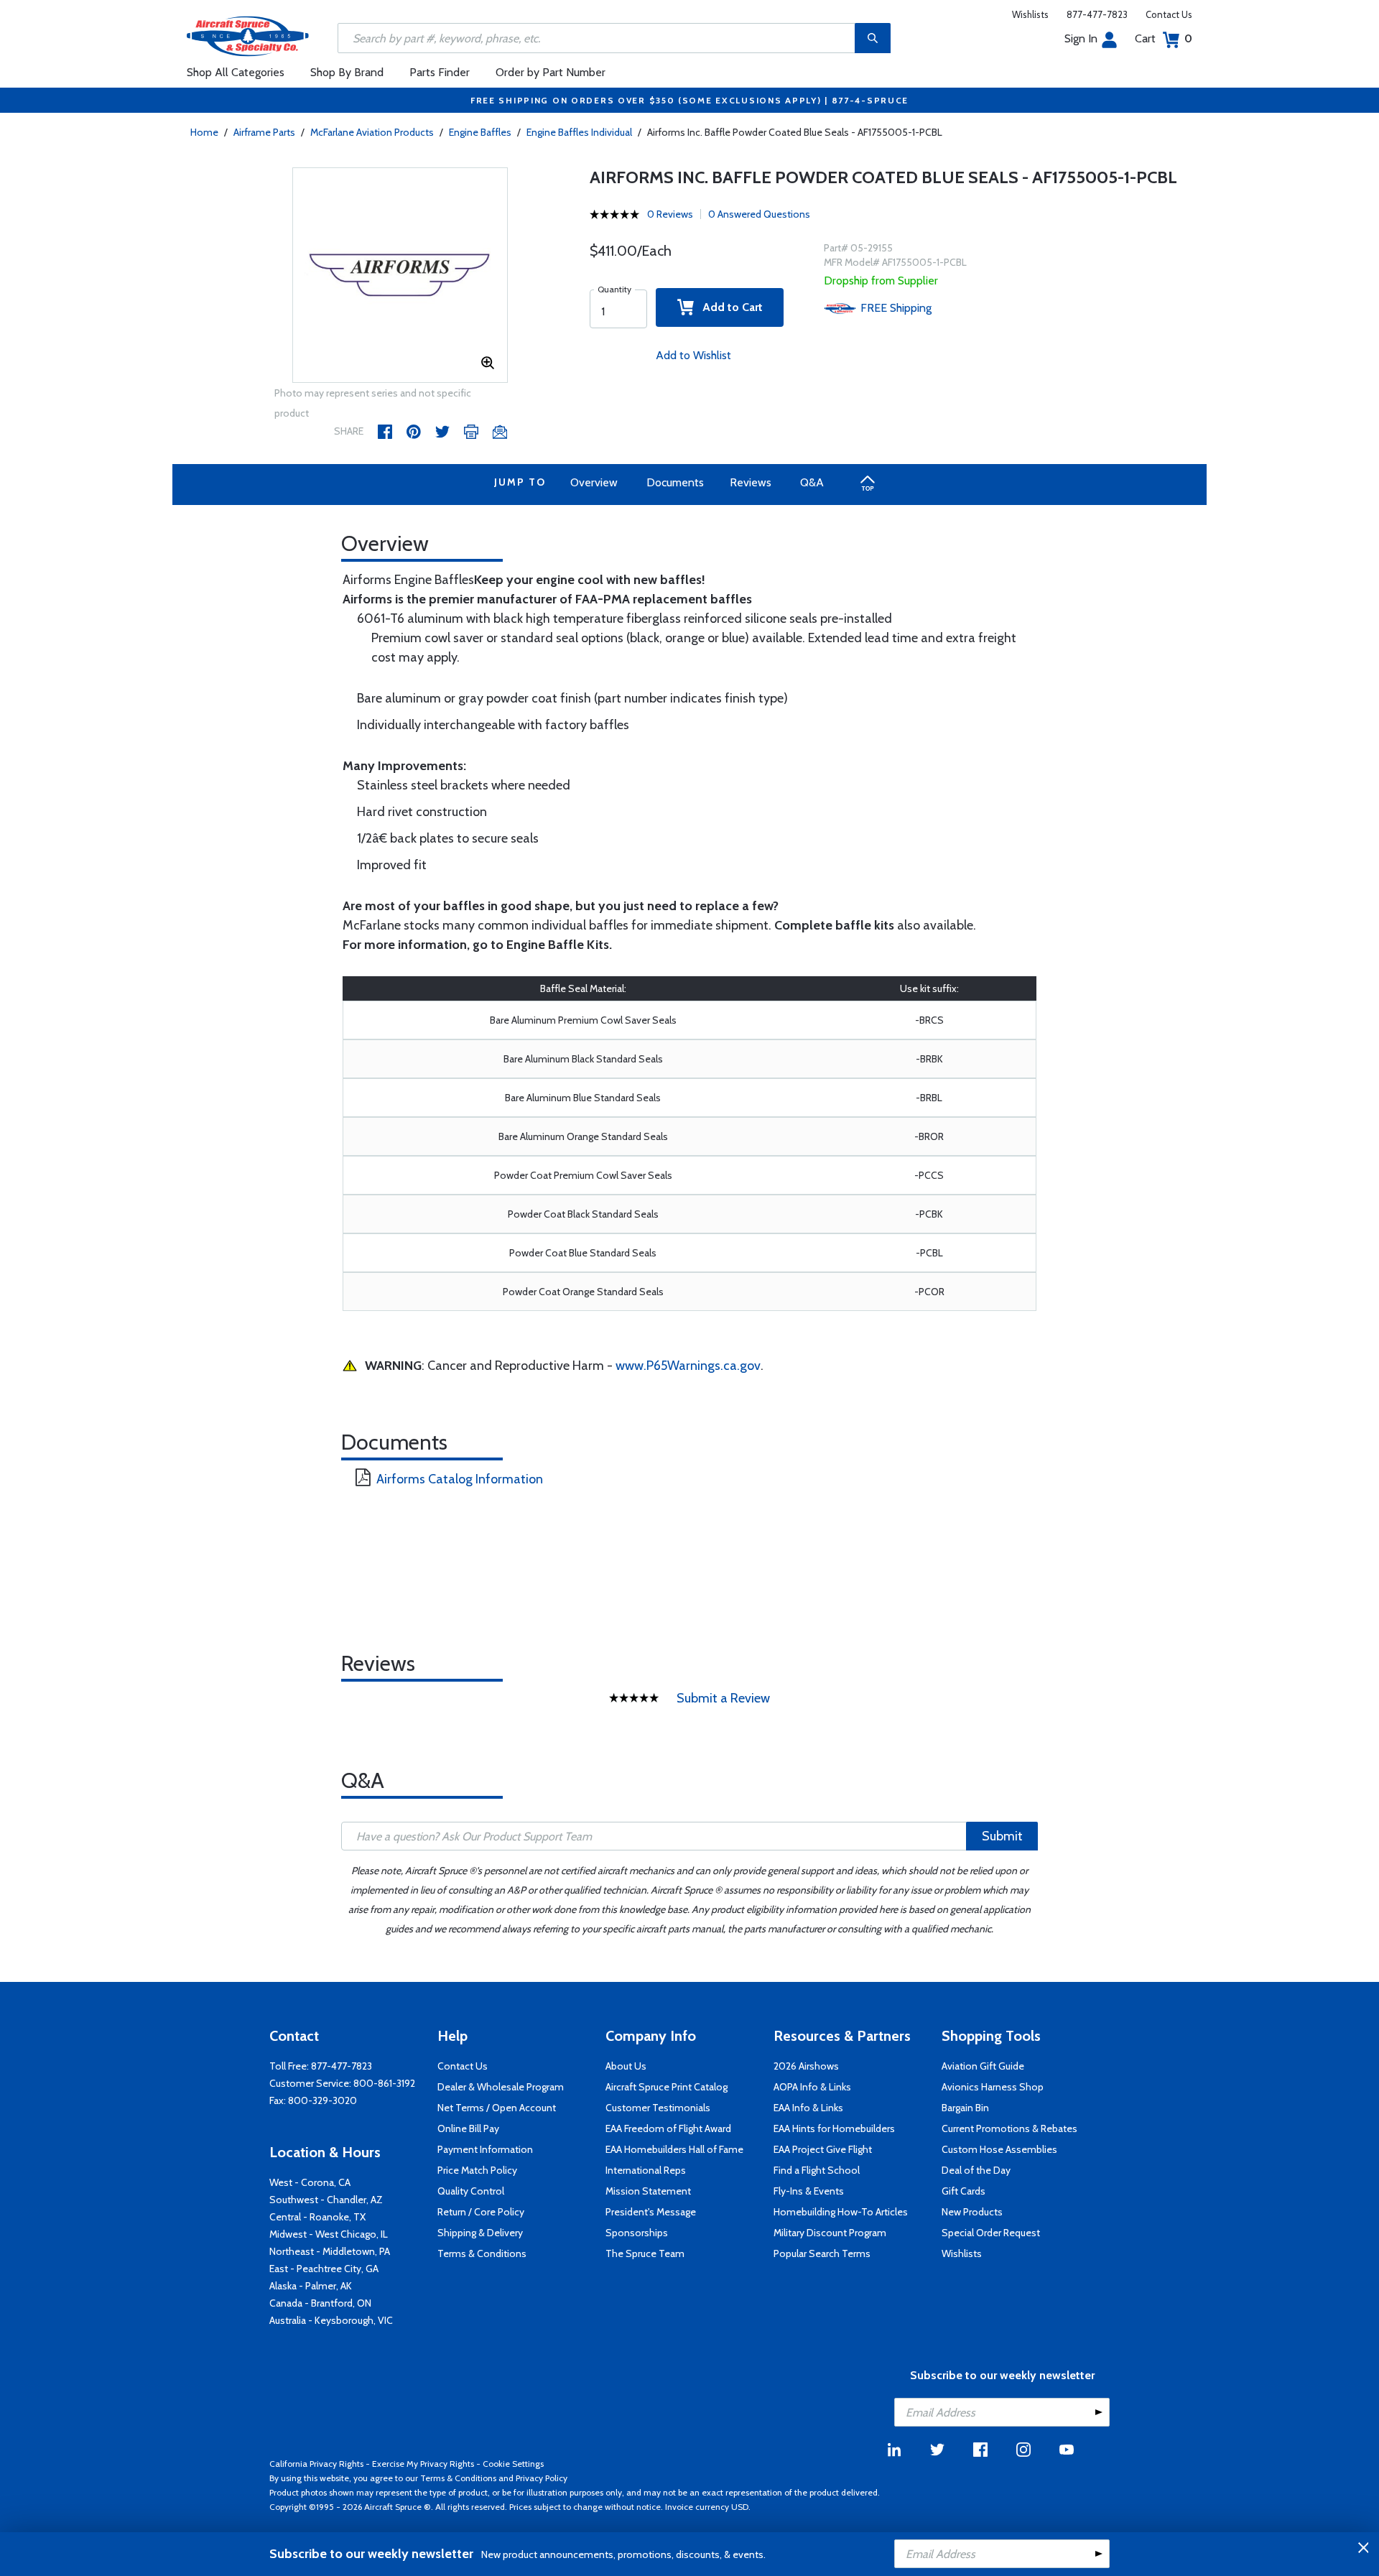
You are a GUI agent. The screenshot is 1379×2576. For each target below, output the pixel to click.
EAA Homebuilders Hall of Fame (674, 2149)
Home (204, 132)
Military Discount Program (830, 2233)
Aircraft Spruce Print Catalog (667, 2087)
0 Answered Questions (759, 214)
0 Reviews (670, 214)
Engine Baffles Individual (579, 132)
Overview (594, 482)
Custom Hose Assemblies (999, 2149)
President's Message (651, 2212)
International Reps (646, 2170)
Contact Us (1169, 14)
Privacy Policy (542, 2478)
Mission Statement (648, 2191)
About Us (626, 2066)
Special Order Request (991, 2233)
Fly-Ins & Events (809, 2191)
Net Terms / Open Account (497, 2108)
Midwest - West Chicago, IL (329, 2234)
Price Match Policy (477, 2170)
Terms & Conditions (482, 2253)
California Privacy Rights (316, 2464)
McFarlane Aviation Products (372, 132)
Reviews (751, 482)
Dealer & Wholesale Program (501, 2087)
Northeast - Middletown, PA (330, 2251)
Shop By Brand (347, 72)
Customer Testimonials (658, 2108)
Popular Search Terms (822, 2253)
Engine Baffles (480, 132)
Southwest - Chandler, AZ (326, 2200)
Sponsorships (637, 2233)
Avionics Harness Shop (993, 2087)
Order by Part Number (551, 72)
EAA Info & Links (808, 2108)
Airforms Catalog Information (460, 1479)
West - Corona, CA (310, 2182)
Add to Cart (728, 307)
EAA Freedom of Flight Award (668, 2128)
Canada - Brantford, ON (320, 2303)
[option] (400, 276)
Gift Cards (964, 2191)
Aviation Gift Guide (983, 2066)
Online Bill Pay (468, 2128)
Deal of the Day (976, 2170)
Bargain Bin (965, 2108)
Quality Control (471, 2191)
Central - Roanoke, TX (317, 2217)
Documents (675, 482)
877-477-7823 (1097, 14)
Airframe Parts (264, 132)
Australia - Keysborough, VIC (331, 2320)
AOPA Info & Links (812, 2087)
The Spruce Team (645, 2253)
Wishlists (1030, 14)
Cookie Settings (513, 2464)
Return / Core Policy (481, 2212)
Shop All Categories (236, 72)
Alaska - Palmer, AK (311, 2286)
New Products (972, 2212)
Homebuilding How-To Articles (841, 2212)
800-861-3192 (384, 2083)
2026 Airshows (806, 2066)
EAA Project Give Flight (823, 2149)
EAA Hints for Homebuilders (834, 2128)
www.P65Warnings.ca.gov (688, 1366)
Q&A (812, 482)
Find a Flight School (817, 2170)
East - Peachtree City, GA (324, 2269)
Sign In (1081, 38)
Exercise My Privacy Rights (423, 2464)
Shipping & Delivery (480, 2233)
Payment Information (485, 2149)
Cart (1164, 38)
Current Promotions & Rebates (1009, 2128)
